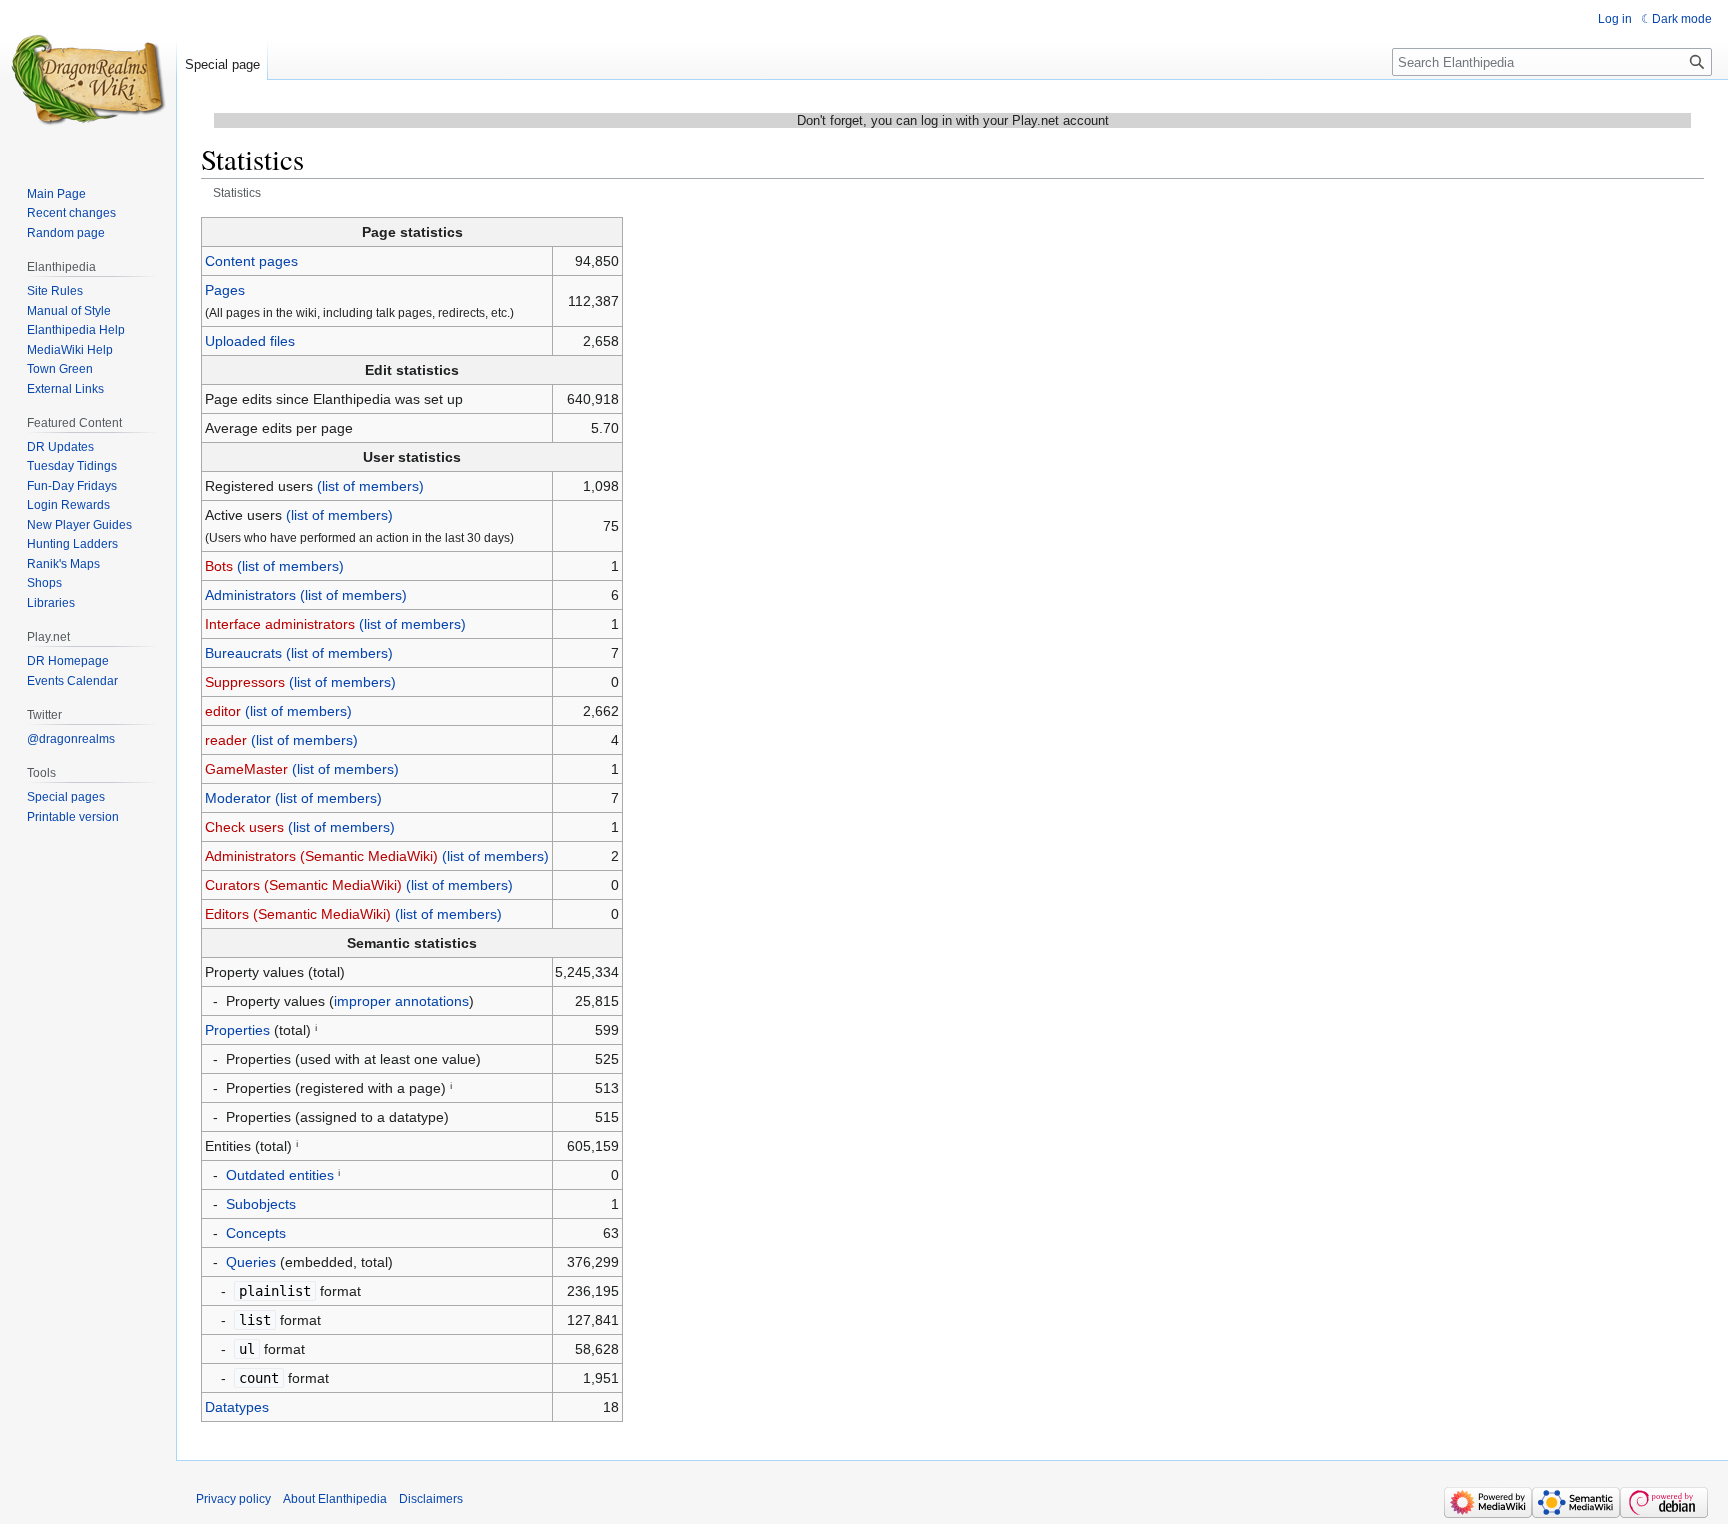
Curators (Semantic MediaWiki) (303, 885)
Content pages (251, 261)
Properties (237, 1030)
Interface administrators (280, 624)
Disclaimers (431, 1499)
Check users (244, 827)
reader (226, 740)
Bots (219, 566)
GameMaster (246, 769)
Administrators (250, 595)
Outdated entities (280, 1175)
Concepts (256, 1233)
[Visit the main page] (88, 80)
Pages (225, 290)
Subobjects (261, 1204)
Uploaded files (250, 341)
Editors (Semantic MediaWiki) (298, 914)
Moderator (238, 798)
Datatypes (237, 1407)
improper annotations (401, 1001)
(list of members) (370, 486)
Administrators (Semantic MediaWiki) (321, 856)
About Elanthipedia (335, 1499)
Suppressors (245, 682)
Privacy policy (233, 1499)
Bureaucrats (243, 653)
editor (223, 711)
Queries (251, 1262)
